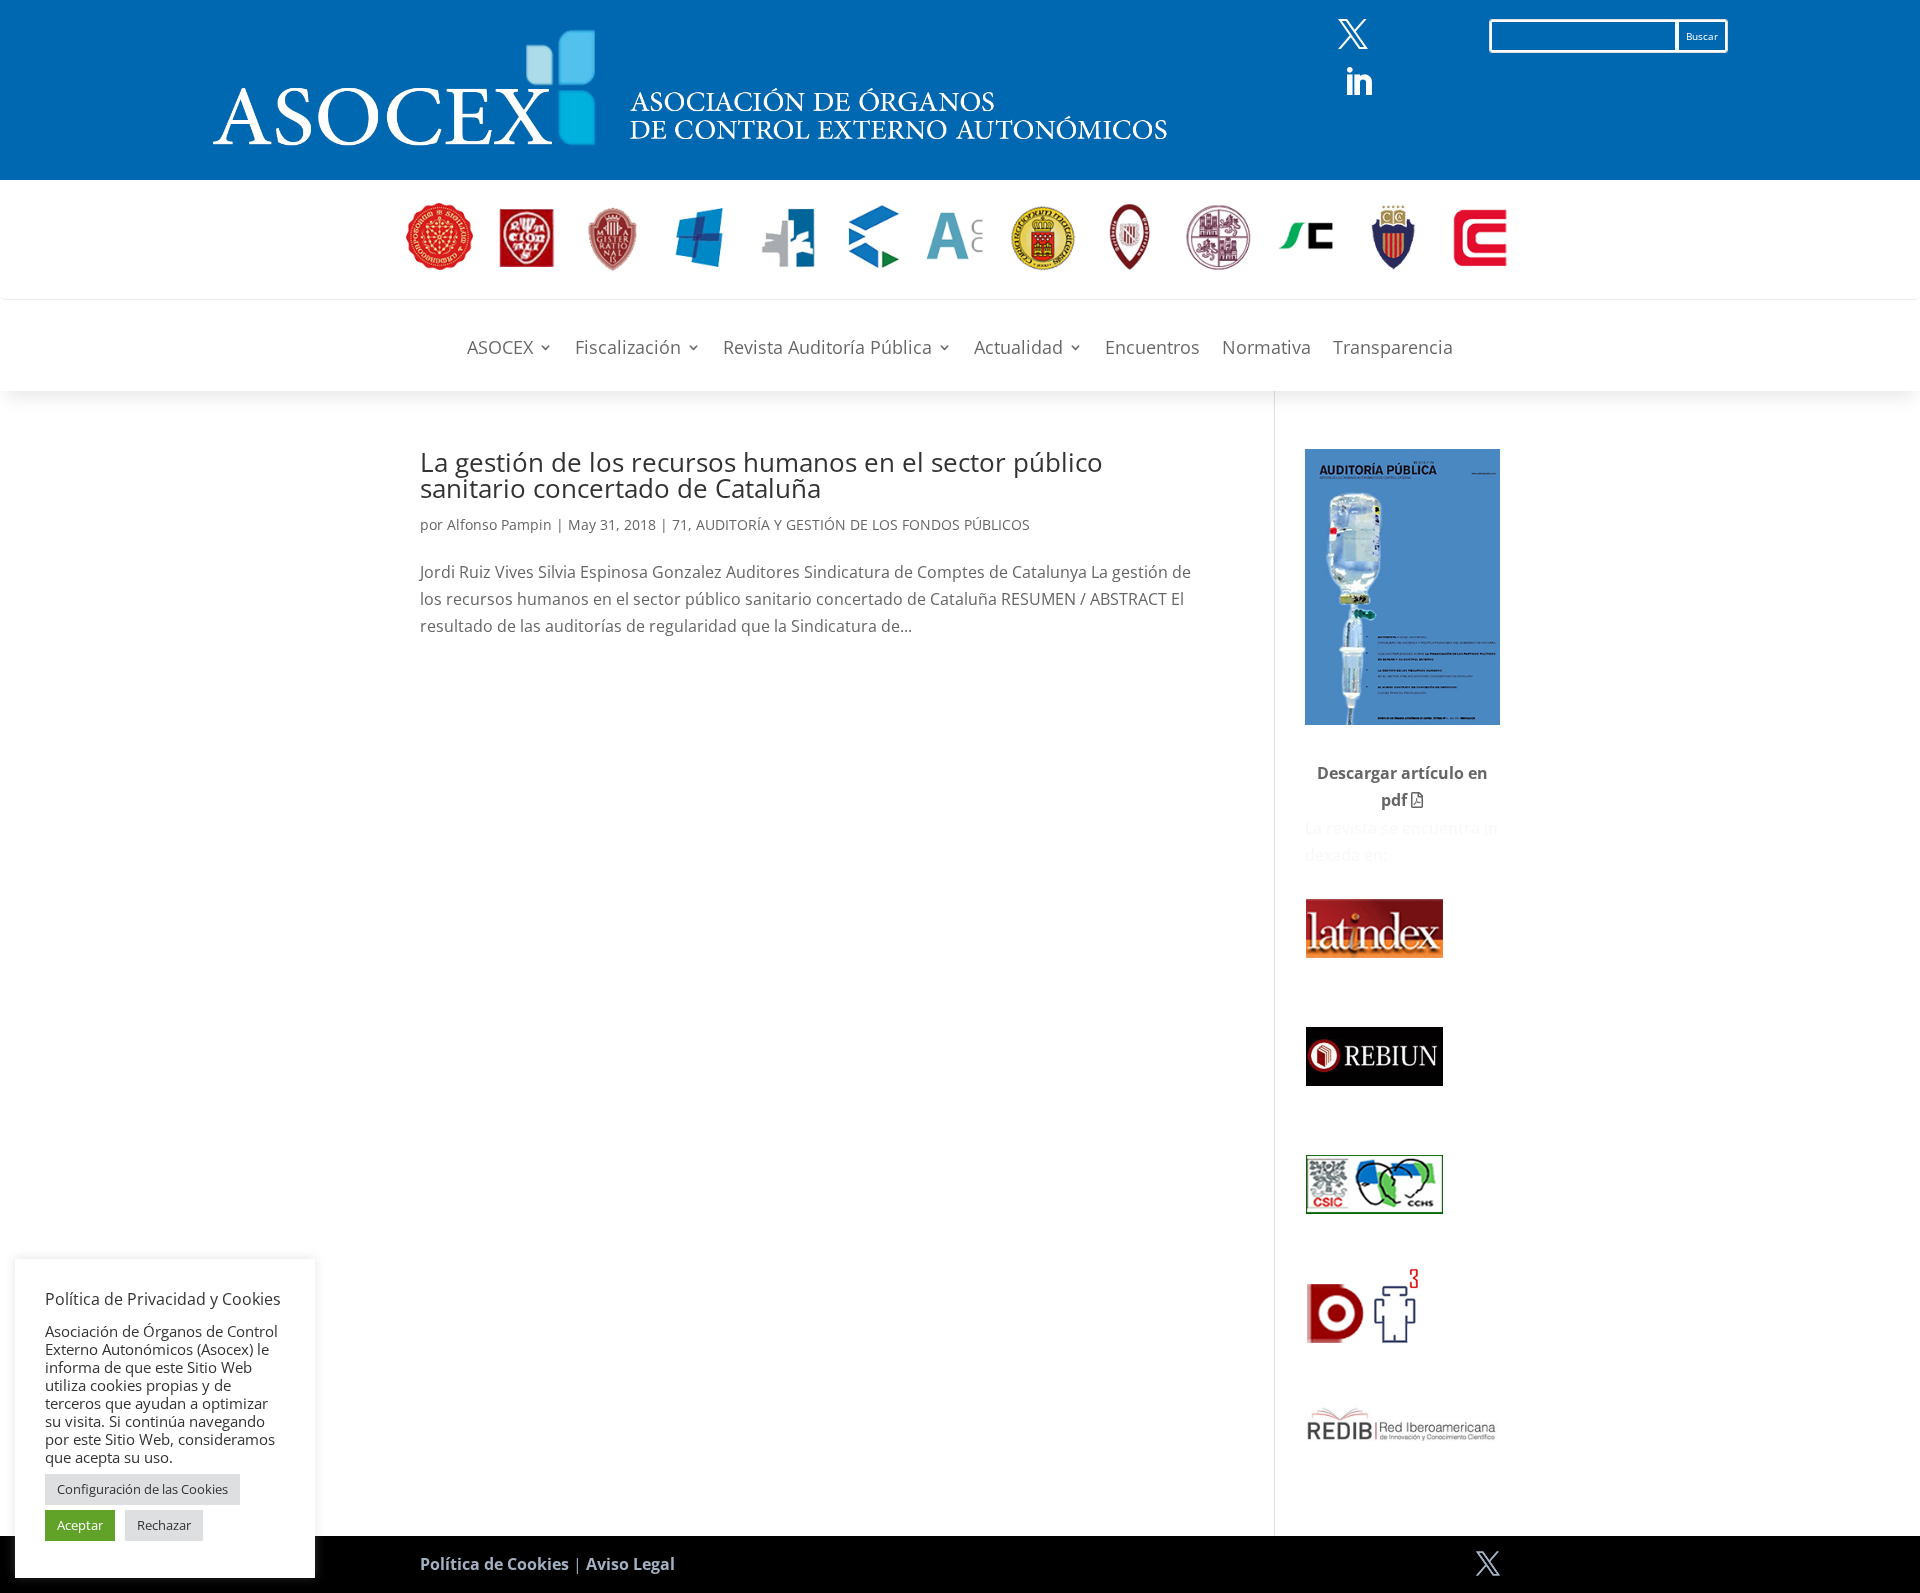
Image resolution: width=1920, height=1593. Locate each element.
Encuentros (1152, 349)
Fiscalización (628, 349)
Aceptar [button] (80, 1525)
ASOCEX (500, 349)
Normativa (1266, 349)
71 (680, 524)
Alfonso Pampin (499, 524)
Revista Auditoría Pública (827, 349)
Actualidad (1018, 349)
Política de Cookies (494, 1564)
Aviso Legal (630, 1564)
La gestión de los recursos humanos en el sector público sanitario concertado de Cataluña (761, 475)
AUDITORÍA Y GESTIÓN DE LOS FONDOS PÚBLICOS (863, 524)
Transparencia (1393, 349)
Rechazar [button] (164, 1525)
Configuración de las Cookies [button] (142, 1489)
